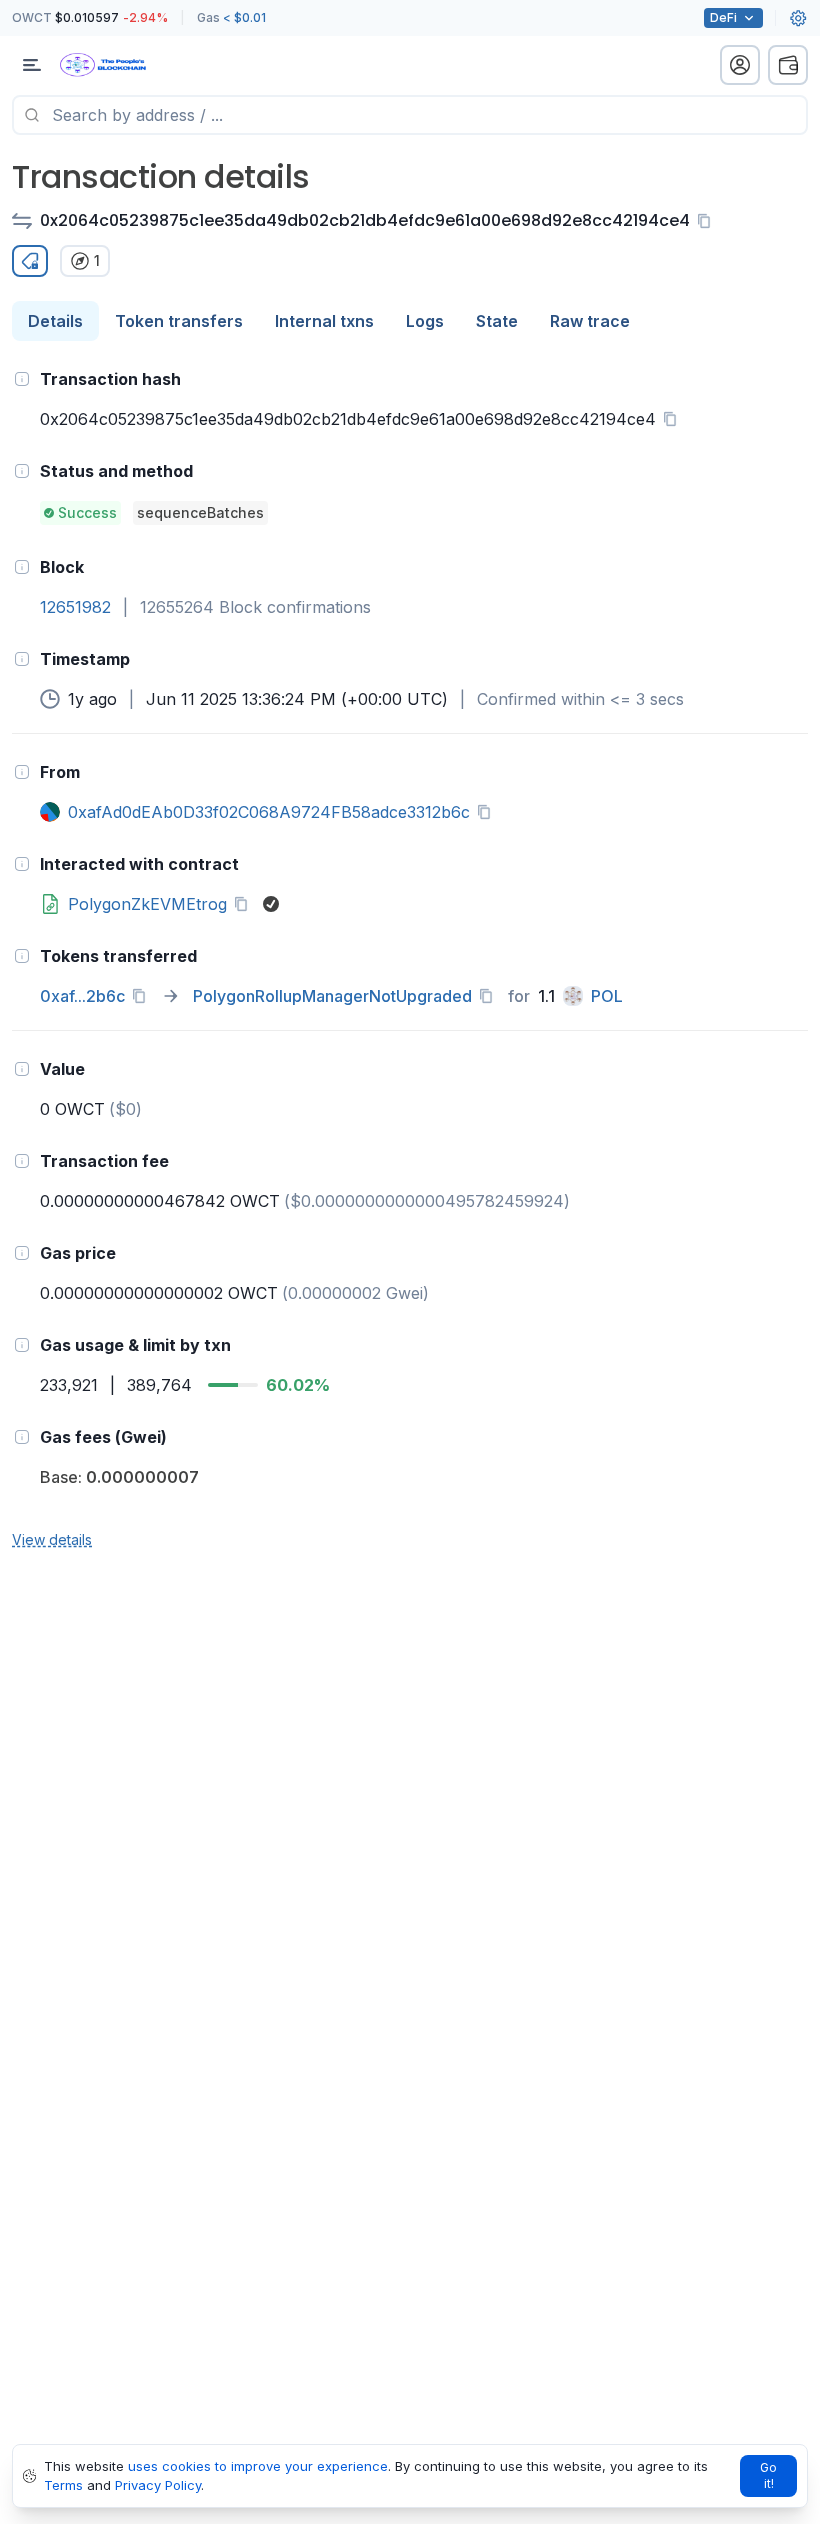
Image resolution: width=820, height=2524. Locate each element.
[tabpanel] (410, 958)
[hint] (22, 379)
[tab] (55, 321)
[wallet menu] (788, 65)
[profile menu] (740, 65)
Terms (63, 2485)
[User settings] (798, 18)
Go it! (768, 2475)
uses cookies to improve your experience (258, 2466)
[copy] (708, 221)
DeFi (723, 17)
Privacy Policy (158, 2485)
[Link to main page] (120, 65)
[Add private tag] (30, 261)
